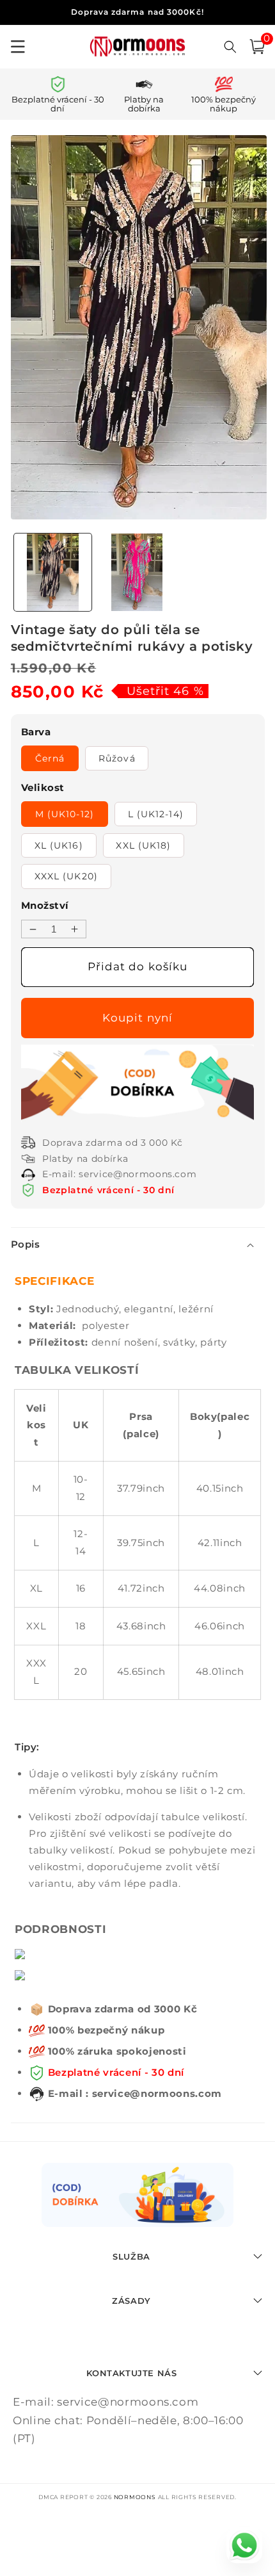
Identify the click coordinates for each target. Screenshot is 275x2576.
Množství (45, 905)
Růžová (117, 758)
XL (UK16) (59, 845)
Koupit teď (140, 1018)
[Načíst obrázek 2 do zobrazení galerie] (137, 572)
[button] (257, 47)
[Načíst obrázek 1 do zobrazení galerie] (53, 572)
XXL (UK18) (143, 845)
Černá (50, 758)
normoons (135, 2497)
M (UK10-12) (65, 814)
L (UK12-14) (156, 814)
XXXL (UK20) (66, 876)
